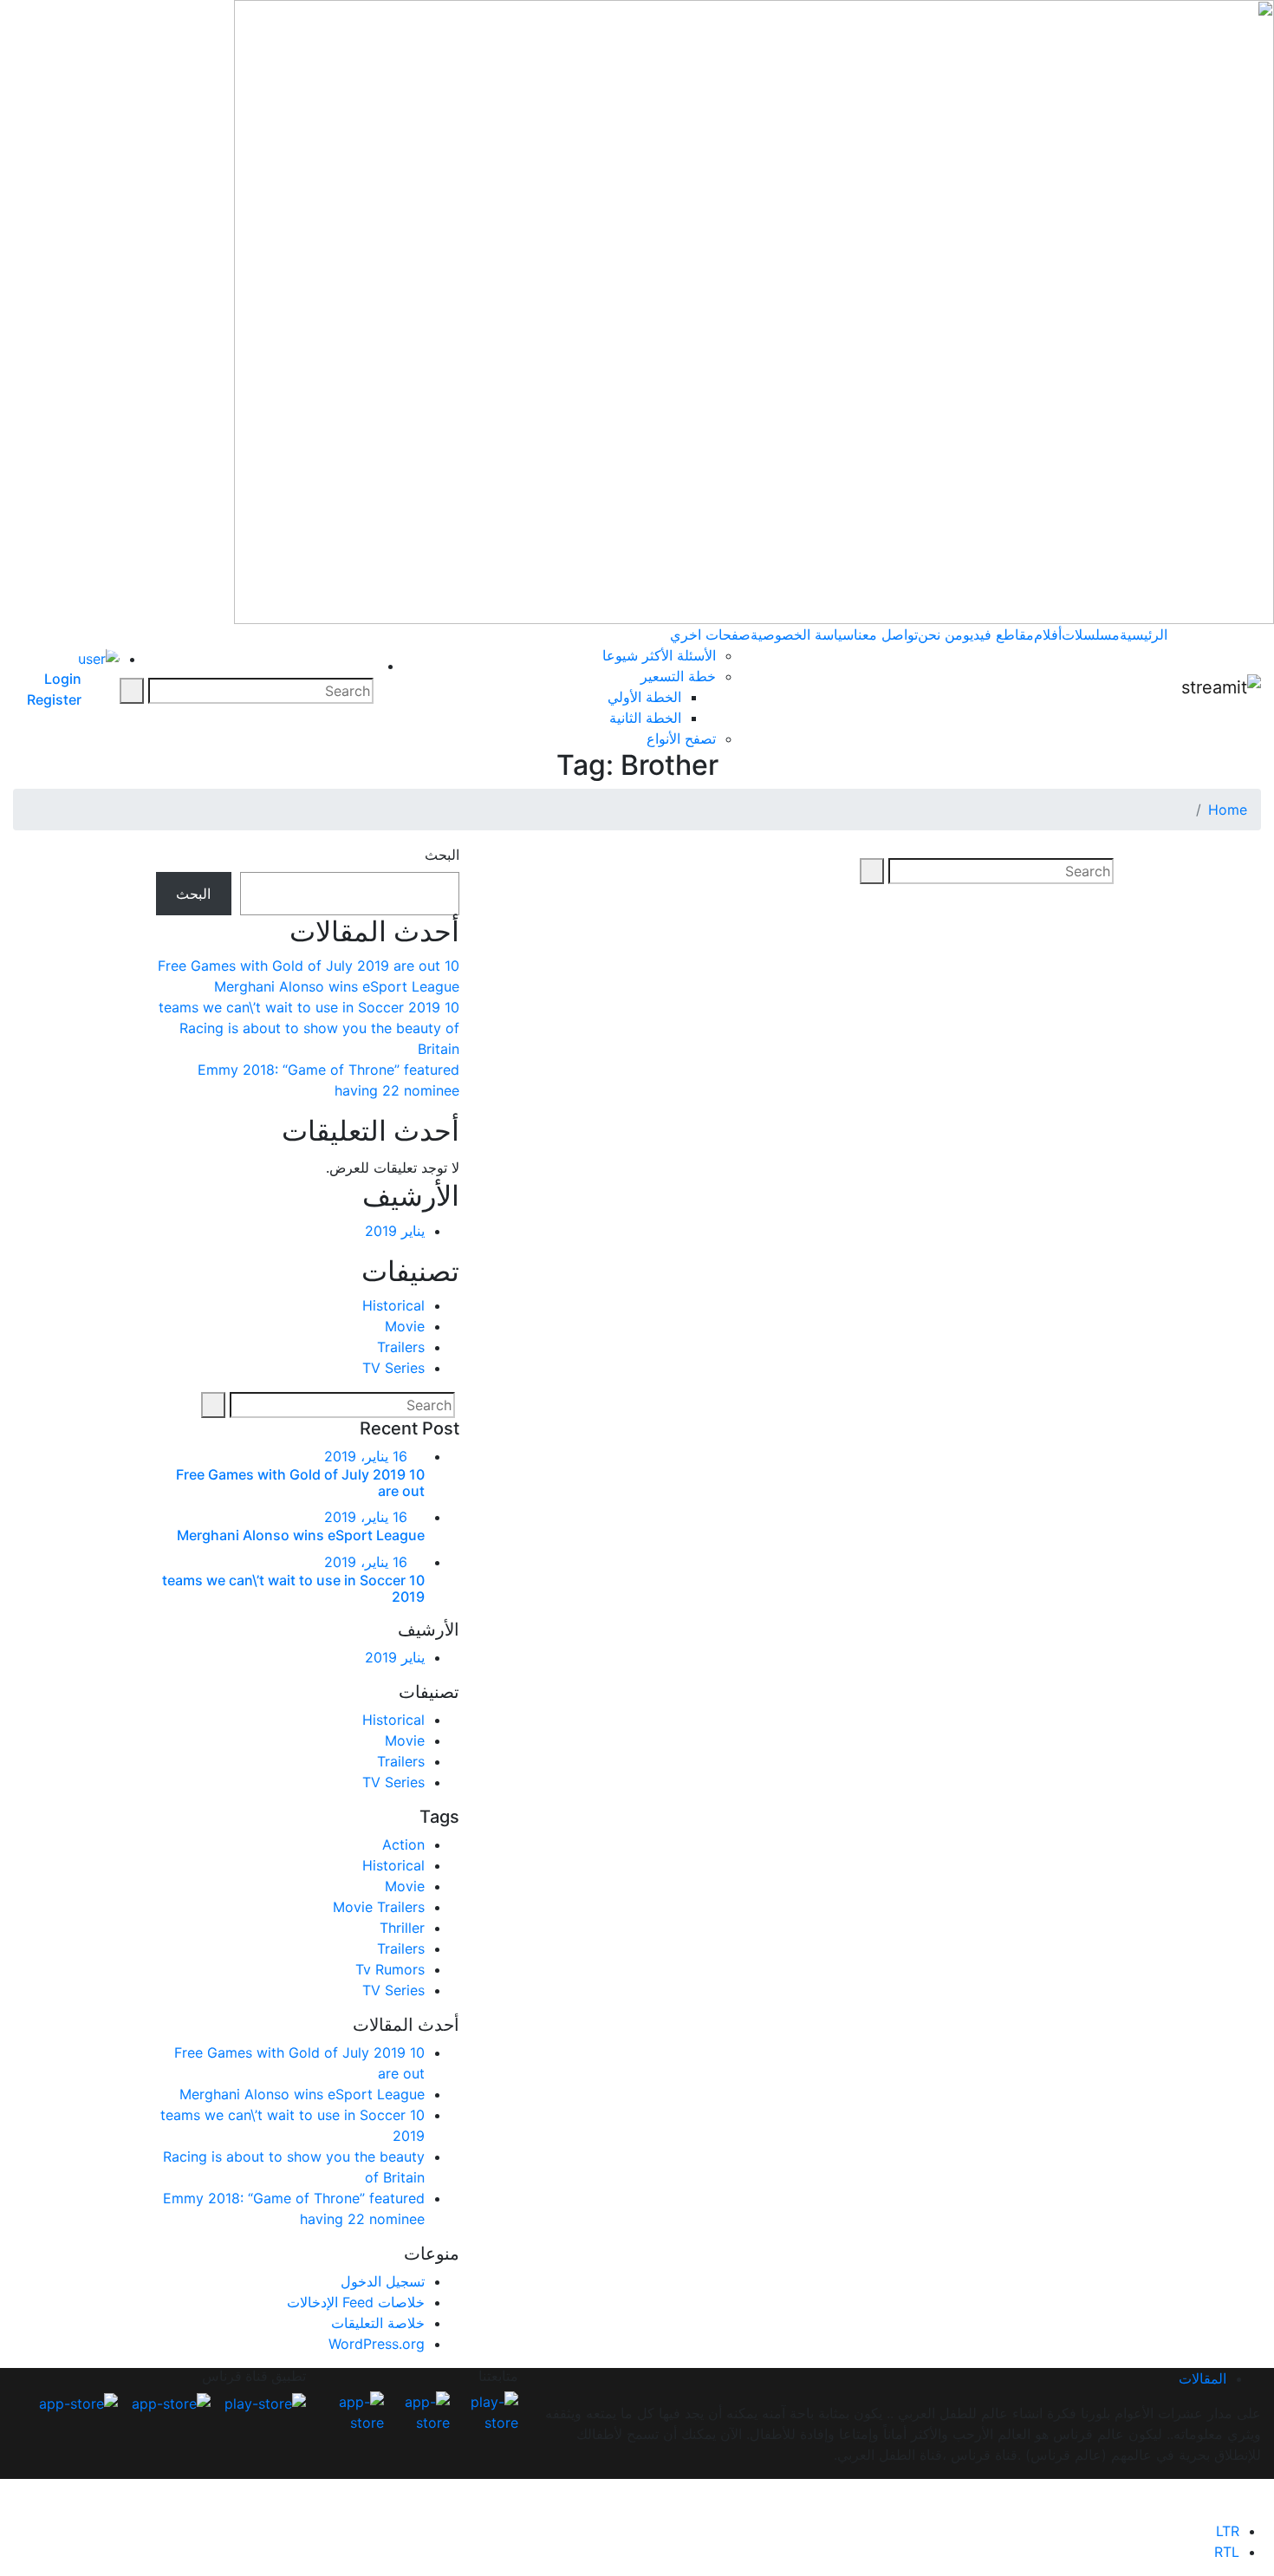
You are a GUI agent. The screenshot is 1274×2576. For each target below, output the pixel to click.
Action (403, 1844)
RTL (1227, 2552)
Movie (405, 1326)
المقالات (1202, 2378)
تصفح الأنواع (681, 738)
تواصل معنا (886, 634)
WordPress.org (377, 2344)
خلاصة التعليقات (378, 2323)
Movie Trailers (379, 1907)
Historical (393, 1305)
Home (1228, 810)
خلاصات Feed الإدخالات (356, 2302)
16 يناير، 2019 (366, 1456)
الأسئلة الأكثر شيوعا (659, 655)
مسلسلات (1091, 634)
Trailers (401, 1347)
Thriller (402, 1928)
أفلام (1048, 634)
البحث (442, 855)
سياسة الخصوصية (802, 634)
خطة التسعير (678, 676)
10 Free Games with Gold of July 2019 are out (309, 966)
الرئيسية (1144, 634)
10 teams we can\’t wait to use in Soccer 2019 (309, 1007)
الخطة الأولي (644, 697)
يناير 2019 (395, 1231)
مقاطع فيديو (998, 634)
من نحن (940, 634)
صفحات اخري (710, 634)
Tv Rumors (390, 1969)
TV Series (393, 1368)
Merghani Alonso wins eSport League (337, 986)
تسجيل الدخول (383, 2281)
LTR (1228, 2531)
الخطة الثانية (645, 718)
